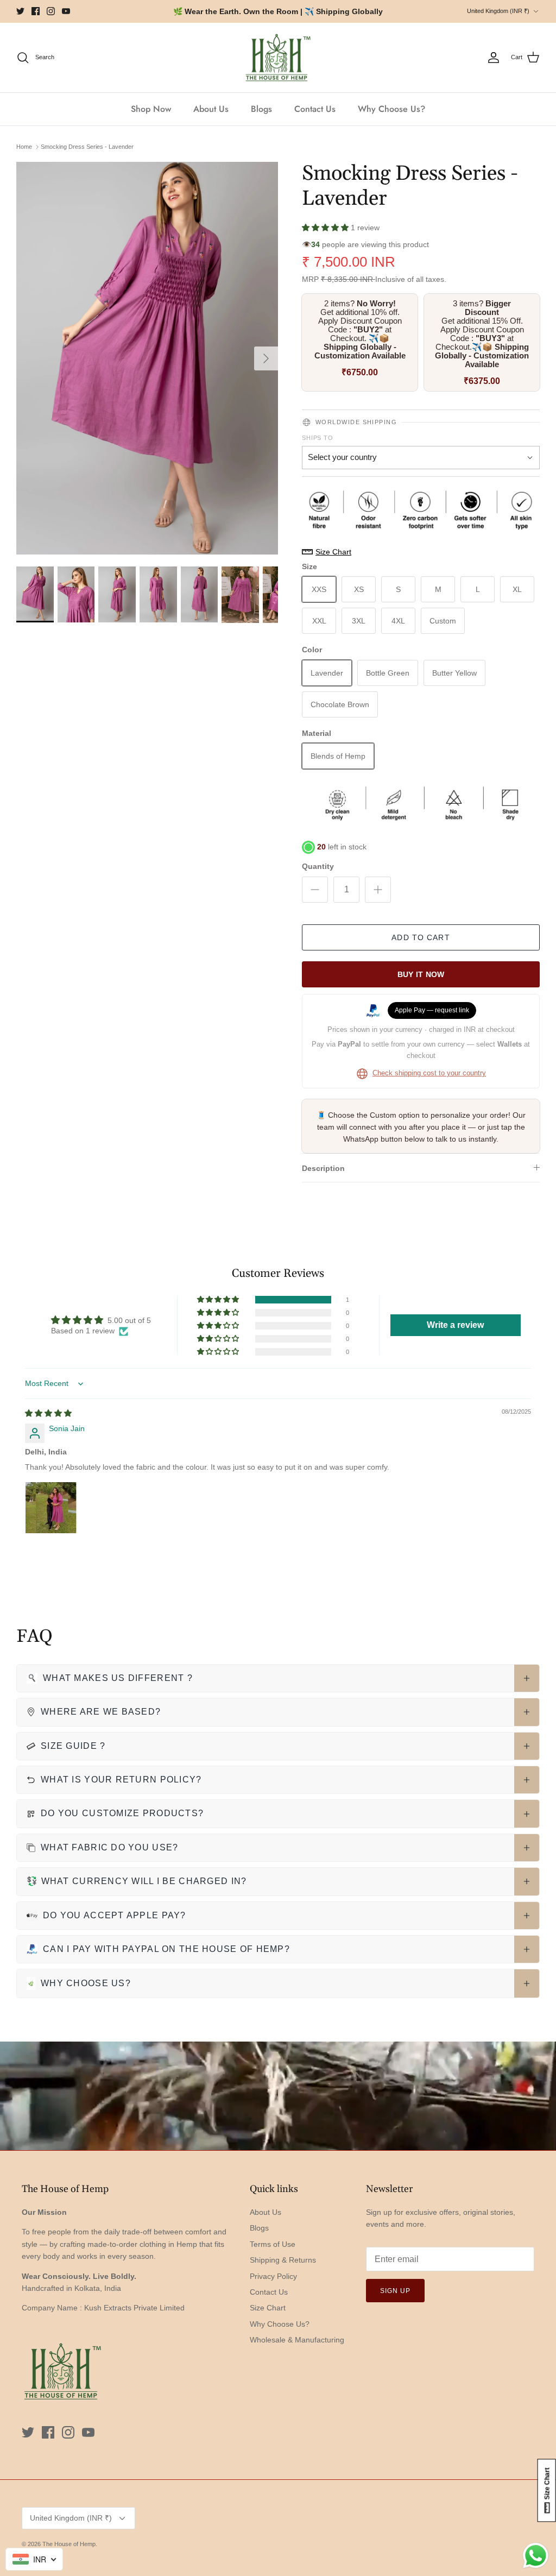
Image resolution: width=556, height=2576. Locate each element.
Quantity (318, 866)
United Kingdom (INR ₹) (498, 11)
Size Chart (268, 2308)
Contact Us (315, 109)
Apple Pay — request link (432, 1010)
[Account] (494, 58)
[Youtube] (66, 11)
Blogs (261, 109)
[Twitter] (20, 11)
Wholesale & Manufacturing (297, 2340)
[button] (326, 228)
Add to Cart (421, 937)
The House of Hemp (69, 2544)
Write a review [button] (455, 1325)
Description (323, 1168)
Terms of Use (273, 2244)
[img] (48, 1413)
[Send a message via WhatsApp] (536, 2556)
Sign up (395, 2291)
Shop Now (151, 109)
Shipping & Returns (283, 2260)
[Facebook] (36, 11)
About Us (211, 109)
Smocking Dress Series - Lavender (87, 147)
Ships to (318, 438)
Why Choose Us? (391, 109)
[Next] (266, 358)
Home (24, 147)
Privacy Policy (273, 2276)
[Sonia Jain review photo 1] (51, 1508)
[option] (147, 358)
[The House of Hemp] (278, 58)
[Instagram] (51, 11)
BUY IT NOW (421, 974)
